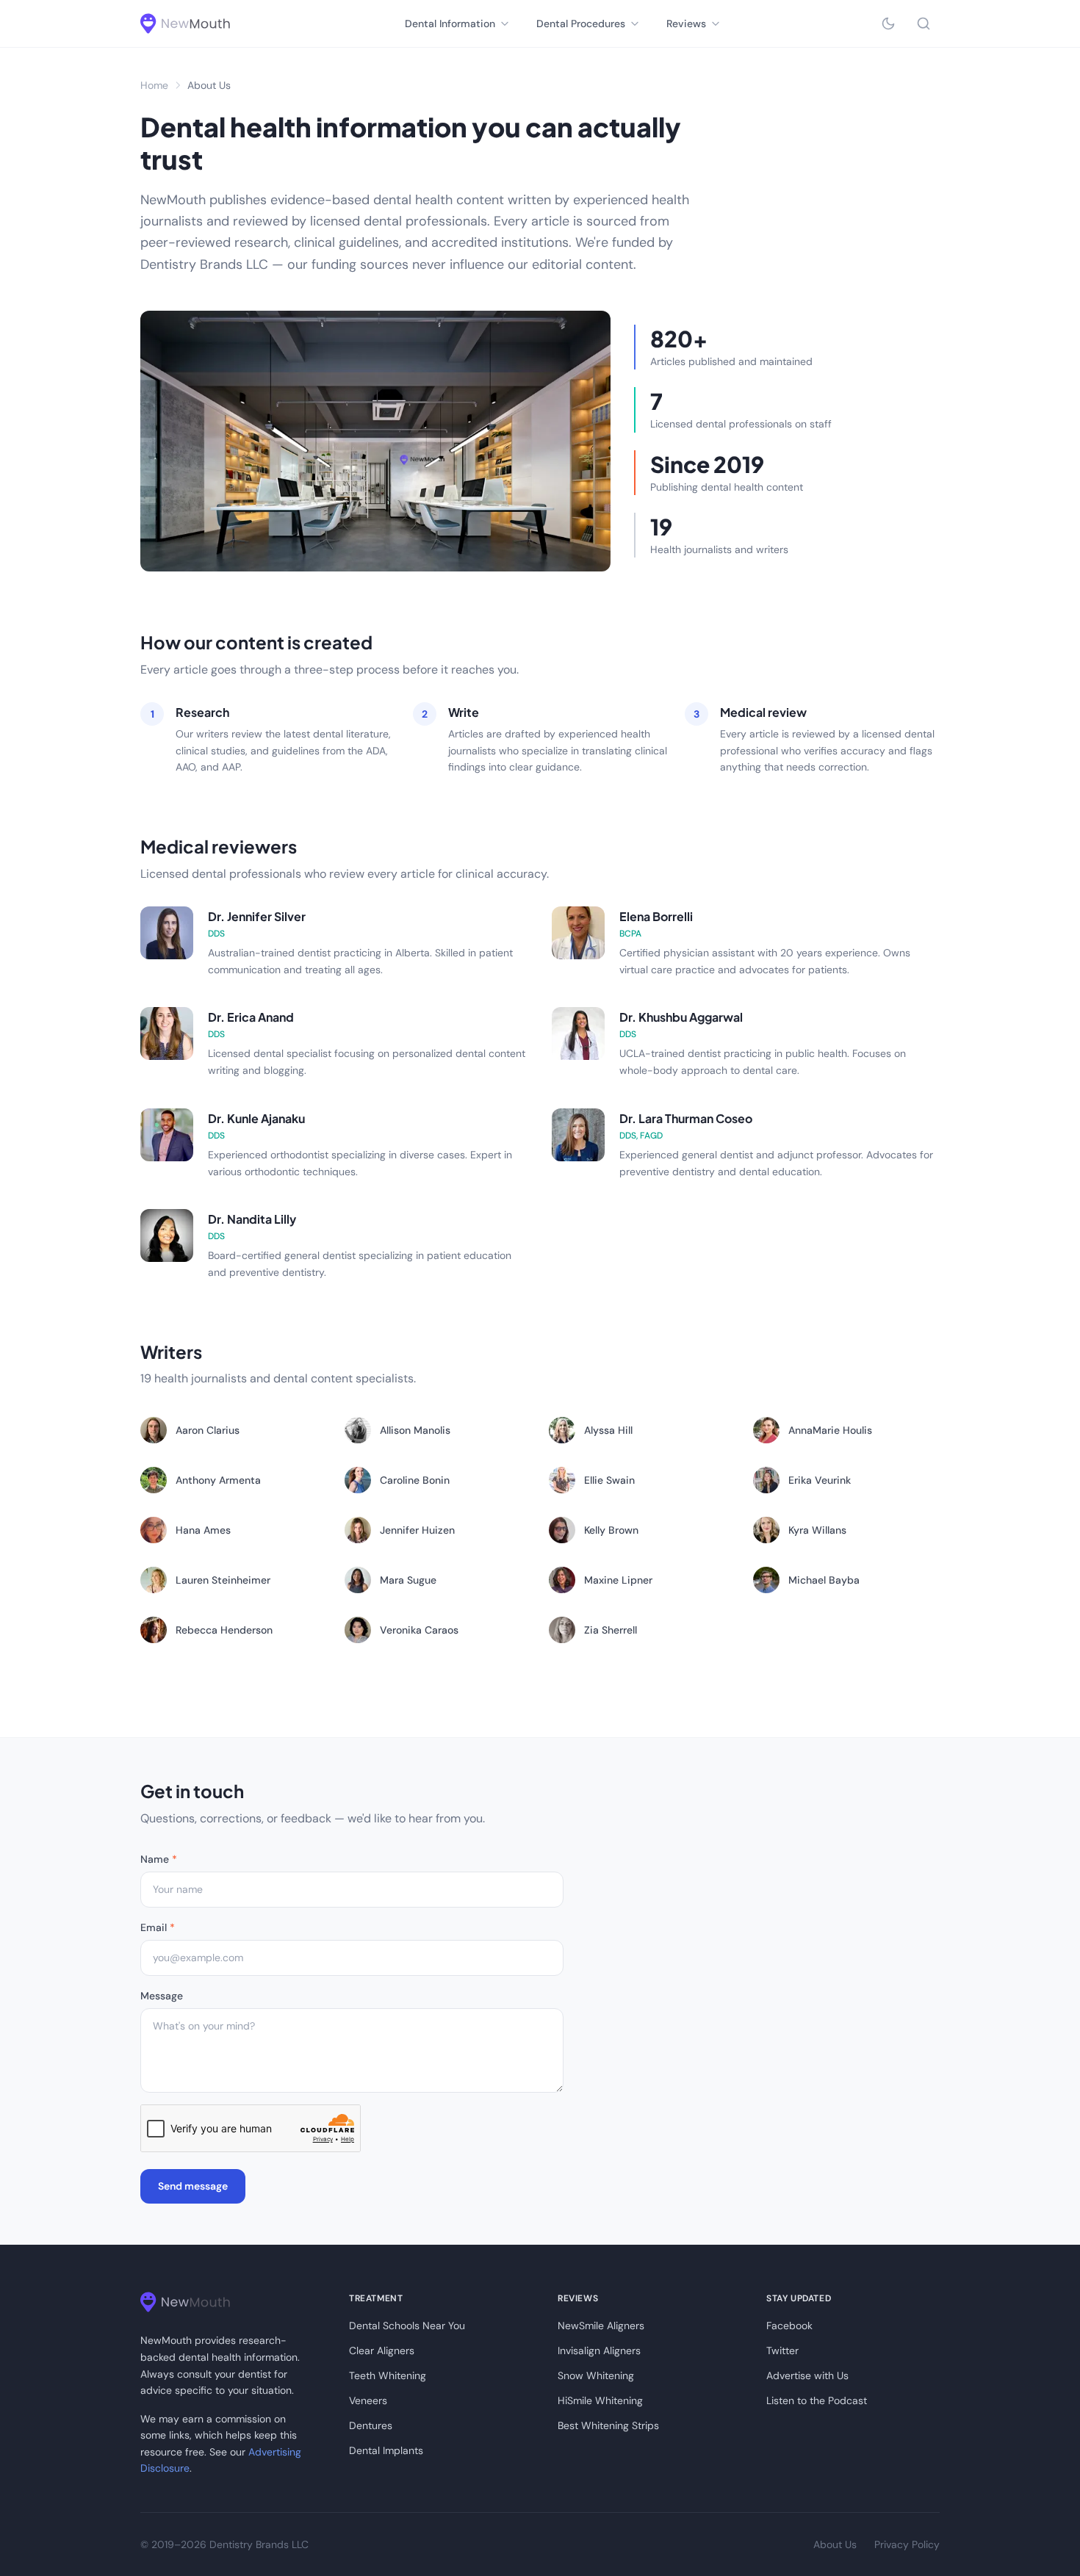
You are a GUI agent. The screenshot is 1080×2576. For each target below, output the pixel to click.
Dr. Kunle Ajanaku (256, 1118)
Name (159, 1859)
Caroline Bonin (415, 1480)
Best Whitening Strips (608, 2425)
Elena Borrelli (656, 916)
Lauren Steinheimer (223, 1580)
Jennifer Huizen (417, 1530)
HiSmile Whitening (600, 2400)
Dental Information (450, 24)
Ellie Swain (609, 1480)
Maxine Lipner (618, 1580)
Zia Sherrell (611, 1630)
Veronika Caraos (419, 1630)
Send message (193, 2186)
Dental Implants (386, 2450)
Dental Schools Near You (407, 2326)
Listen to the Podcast (817, 2400)
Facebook (789, 2326)
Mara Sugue (408, 1580)
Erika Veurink (820, 1480)
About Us (835, 2544)
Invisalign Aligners (599, 2350)
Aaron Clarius (208, 1430)
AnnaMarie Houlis (830, 1430)
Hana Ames (203, 1530)
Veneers (368, 2400)
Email (158, 1927)
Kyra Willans (817, 1530)
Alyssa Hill (608, 1430)
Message (162, 1996)
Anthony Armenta (218, 1480)
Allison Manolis (415, 1430)
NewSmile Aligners (601, 2326)
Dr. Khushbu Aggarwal (681, 1017)
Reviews (686, 24)
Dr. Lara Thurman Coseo (686, 1118)
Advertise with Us (807, 2375)
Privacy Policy (907, 2544)
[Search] (924, 24)
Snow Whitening (596, 2375)
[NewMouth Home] (185, 24)
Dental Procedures (581, 24)
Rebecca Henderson (224, 1630)
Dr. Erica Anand (251, 1017)
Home (154, 85)
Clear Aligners (382, 2350)
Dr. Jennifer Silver (257, 916)
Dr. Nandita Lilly (252, 1219)
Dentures (371, 2425)
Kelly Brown (611, 1530)
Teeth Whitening (388, 2375)
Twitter (782, 2350)
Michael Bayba (824, 1580)
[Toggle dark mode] (888, 24)
